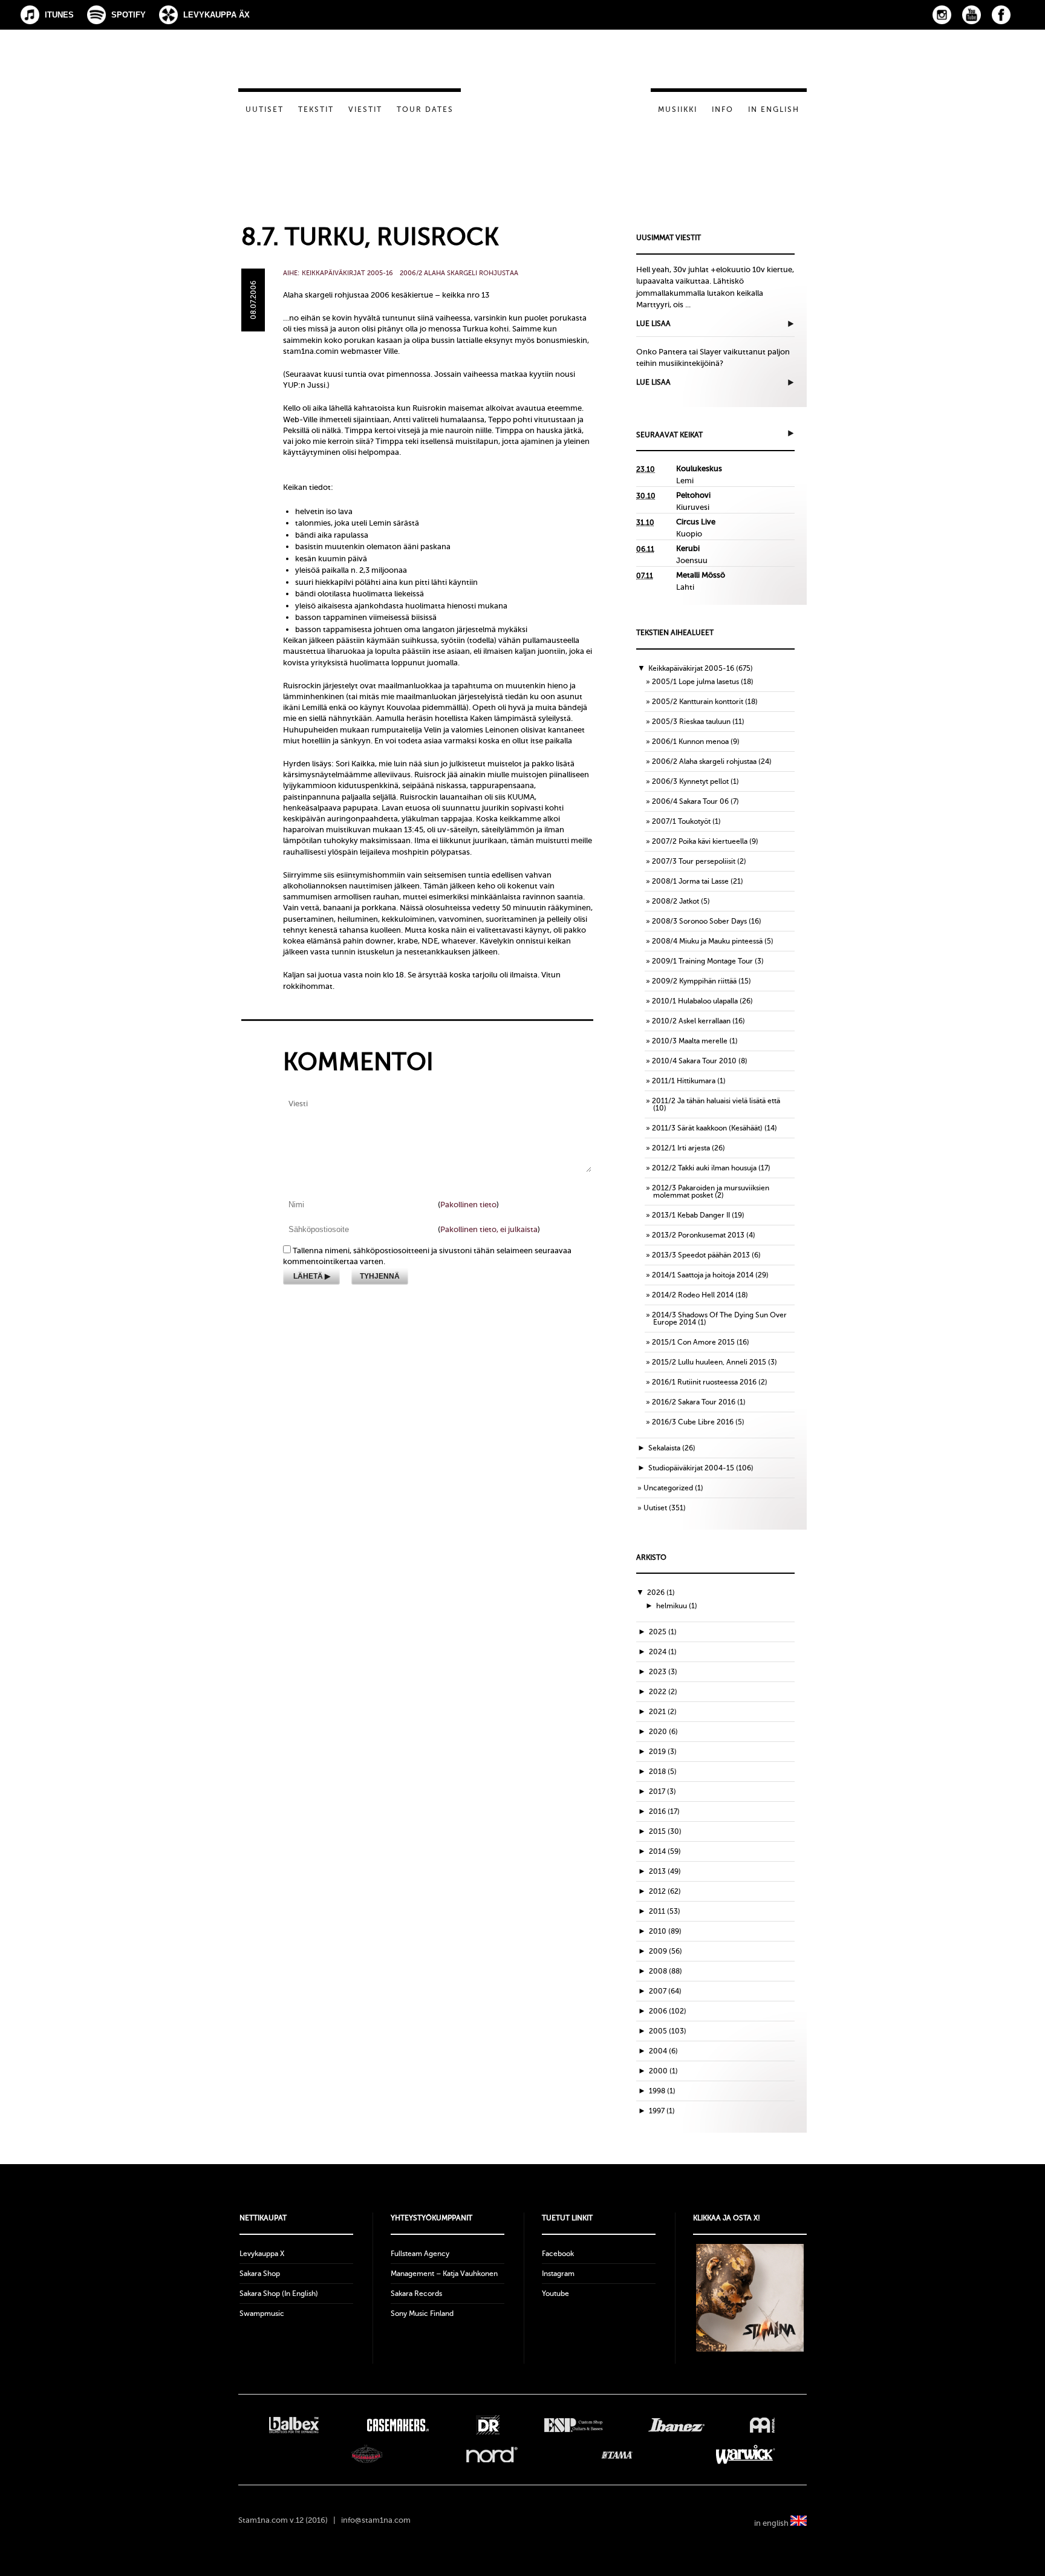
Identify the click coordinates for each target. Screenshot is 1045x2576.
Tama (617, 2454)
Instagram (942, 15)
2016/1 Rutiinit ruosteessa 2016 (704, 1382)
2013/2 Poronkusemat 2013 (698, 1235)
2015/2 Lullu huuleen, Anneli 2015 (709, 1362)
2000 (663, 2071)
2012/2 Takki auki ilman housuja (704, 1168)
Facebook (1001, 15)
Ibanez (676, 2425)
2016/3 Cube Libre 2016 (693, 1422)
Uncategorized (668, 1488)
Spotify (129, 15)
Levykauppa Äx (216, 15)
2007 (665, 1991)
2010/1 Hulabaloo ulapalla (695, 1001)
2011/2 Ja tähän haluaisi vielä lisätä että (716, 1101)
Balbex (294, 2425)
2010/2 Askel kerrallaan (691, 1021)
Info (723, 109)
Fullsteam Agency (420, 2254)
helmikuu (677, 1606)
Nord (492, 2454)
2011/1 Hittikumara (684, 1081)
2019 (663, 1752)
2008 (666, 1971)
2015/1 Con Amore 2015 (693, 1342)
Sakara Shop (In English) (279, 2294)
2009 (666, 1951)
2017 (662, 1792)
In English (774, 109)
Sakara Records (416, 2294)
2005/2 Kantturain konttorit (698, 702)
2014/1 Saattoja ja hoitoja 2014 (703, 1275)
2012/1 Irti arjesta (681, 1148)
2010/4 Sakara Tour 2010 (694, 1061)
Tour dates (425, 109)
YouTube (972, 15)
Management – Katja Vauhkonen (444, 2274)
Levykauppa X (262, 2254)
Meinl (762, 2425)
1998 (662, 2091)
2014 (665, 1851)
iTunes (59, 15)
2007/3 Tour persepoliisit (694, 861)
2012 (665, 1891)
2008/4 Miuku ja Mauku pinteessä (707, 941)
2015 (665, 1831)
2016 (664, 1811)
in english (772, 2523)
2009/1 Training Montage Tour (702, 961)
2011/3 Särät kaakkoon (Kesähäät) (707, 1128)
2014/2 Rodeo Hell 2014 (693, 1295)
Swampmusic (262, 2314)
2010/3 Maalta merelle (690, 1041)
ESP (574, 2425)
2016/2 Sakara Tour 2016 (694, 1402)
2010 (665, 1931)
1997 (662, 2111)
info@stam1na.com (376, 2520)
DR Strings (487, 2425)
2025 (663, 1632)
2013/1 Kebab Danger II (691, 1215)
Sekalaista (664, 1448)
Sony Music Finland (422, 2314)
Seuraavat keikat (669, 435)
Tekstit (316, 109)
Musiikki (678, 109)
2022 (663, 1692)
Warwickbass (746, 2454)
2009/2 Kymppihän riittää (694, 981)
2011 (665, 1911)
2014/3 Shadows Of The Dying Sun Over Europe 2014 (719, 1319)
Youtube (555, 2294)
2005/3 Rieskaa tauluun (691, 722)
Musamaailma (367, 2454)
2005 (668, 2031)
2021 (663, 1712)
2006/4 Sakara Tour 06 (690, 801)
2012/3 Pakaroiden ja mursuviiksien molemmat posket (711, 1192)
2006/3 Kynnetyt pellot (690, 781)
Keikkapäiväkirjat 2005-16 (347, 273)
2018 (663, 1772)
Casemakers (397, 2425)
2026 (661, 1593)
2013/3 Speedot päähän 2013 (701, 1255)
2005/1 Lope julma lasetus (695, 682)
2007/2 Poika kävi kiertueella (700, 841)
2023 (663, 1672)
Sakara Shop (260, 2274)
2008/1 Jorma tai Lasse (690, 881)
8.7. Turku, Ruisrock (370, 237)
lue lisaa (653, 324)
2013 (665, 1871)
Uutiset (265, 109)
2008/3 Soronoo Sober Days (699, 921)
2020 (663, 1732)
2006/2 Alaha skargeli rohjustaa (459, 273)
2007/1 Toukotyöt (681, 821)
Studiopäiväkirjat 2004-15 (691, 1468)
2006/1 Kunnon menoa (690, 742)
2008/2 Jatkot (676, 901)
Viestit (365, 109)
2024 (663, 1652)
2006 (668, 2011)
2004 (663, 2051)
